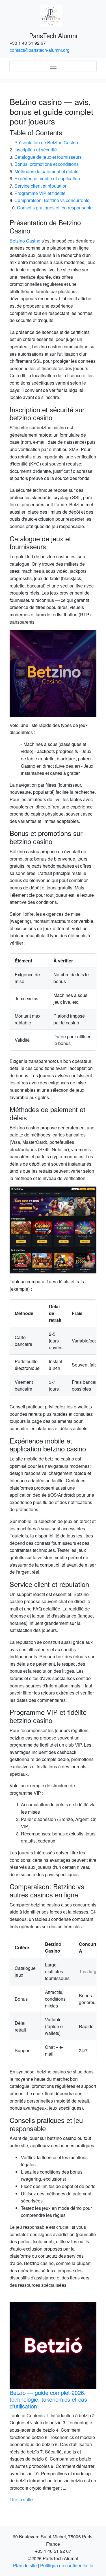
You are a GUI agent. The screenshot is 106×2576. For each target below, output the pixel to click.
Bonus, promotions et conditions (46, 164)
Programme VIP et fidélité (40, 193)
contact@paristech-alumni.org (40, 50)
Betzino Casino (25, 241)
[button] (16, 2403)
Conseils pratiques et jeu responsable (55, 208)
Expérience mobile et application (47, 178)
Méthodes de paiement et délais (46, 171)
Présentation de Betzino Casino (46, 142)
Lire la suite (56, 2499)
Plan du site (25, 2565)
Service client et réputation (41, 186)
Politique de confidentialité (67, 2565)
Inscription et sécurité (36, 150)
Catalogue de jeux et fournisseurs (48, 157)
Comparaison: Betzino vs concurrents (52, 200)
